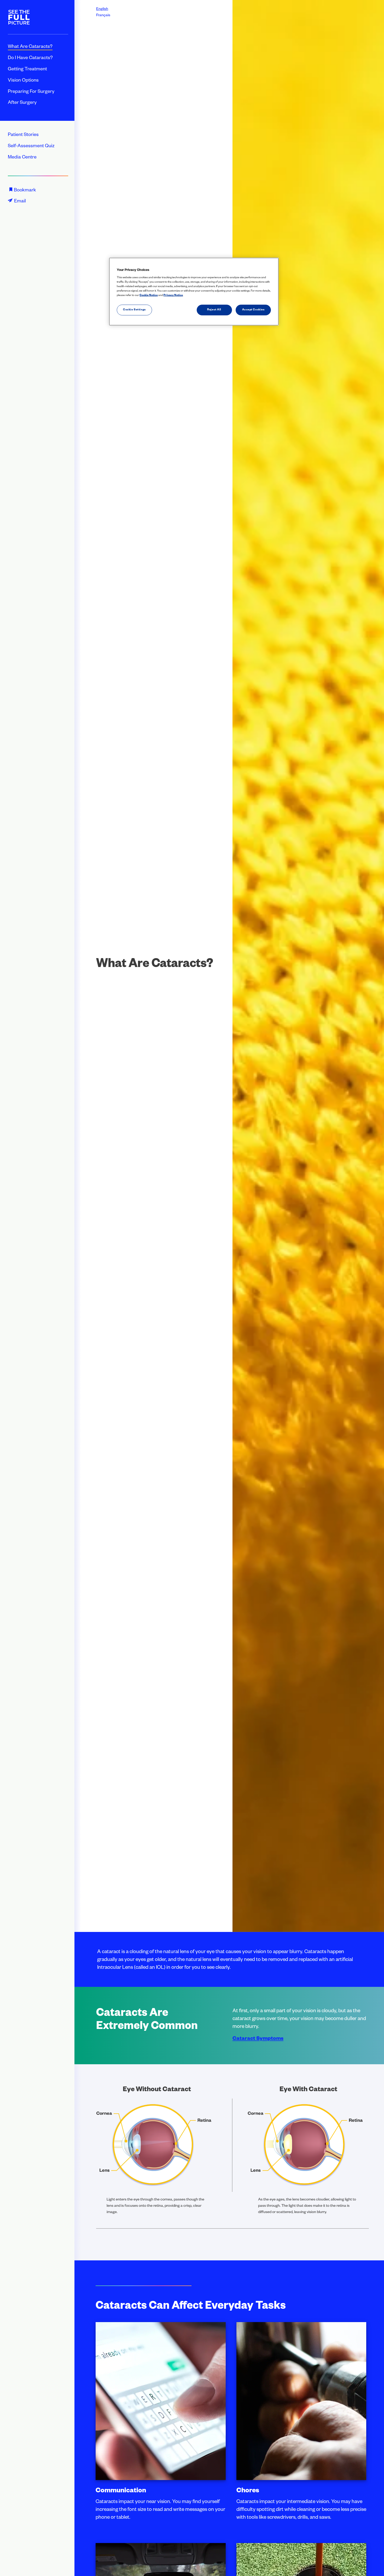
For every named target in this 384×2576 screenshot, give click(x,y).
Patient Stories (23, 135)
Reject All (214, 310)
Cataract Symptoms (258, 2039)
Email (20, 202)
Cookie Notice (149, 296)
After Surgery (22, 103)
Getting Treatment (27, 70)
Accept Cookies (253, 310)
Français (103, 16)
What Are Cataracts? (30, 47)
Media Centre (22, 158)
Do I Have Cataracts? (30, 58)
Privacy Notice (173, 296)
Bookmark (25, 191)
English (102, 9)
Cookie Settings (134, 310)
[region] (194, 292)
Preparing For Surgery (31, 92)
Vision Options (23, 81)
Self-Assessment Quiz (31, 146)
